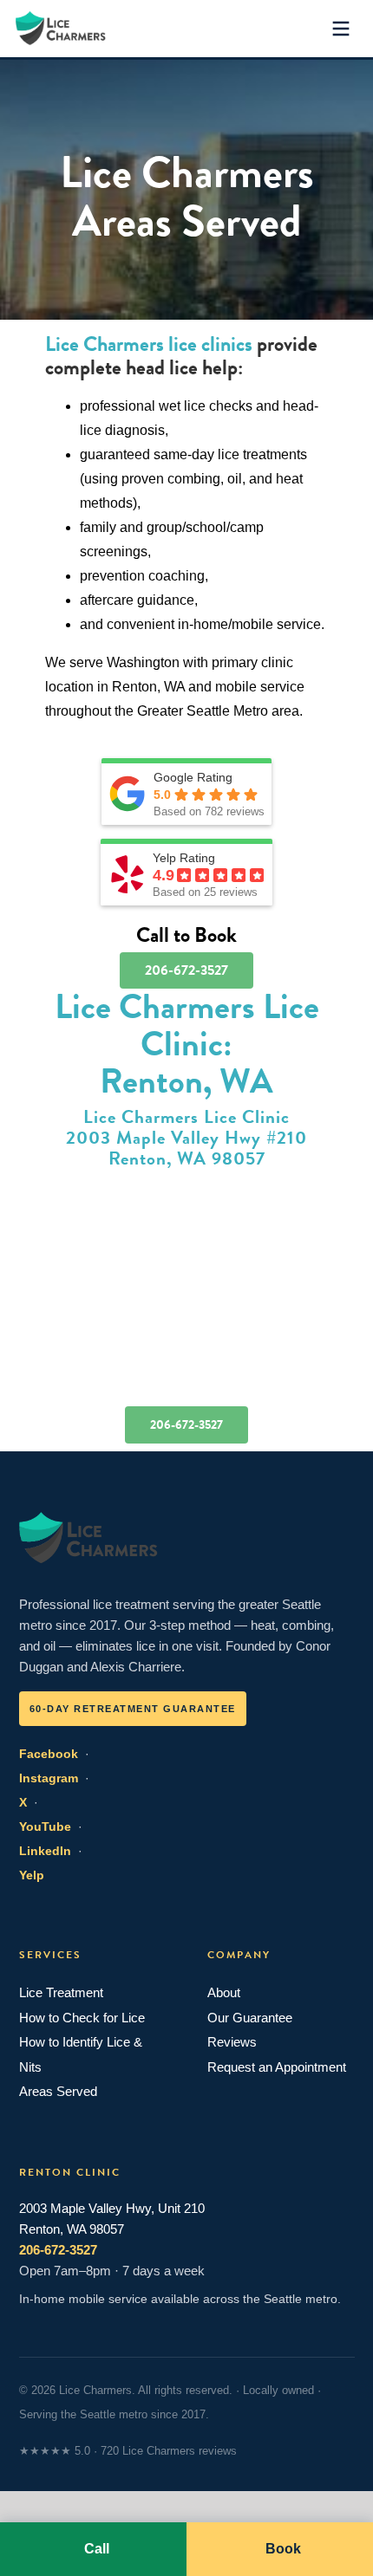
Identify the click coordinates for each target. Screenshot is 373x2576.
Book (283, 2549)
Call (97, 2549)
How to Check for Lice (82, 2018)
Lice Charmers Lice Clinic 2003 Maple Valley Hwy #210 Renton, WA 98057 (186, 1137)
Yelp (32, 1875)
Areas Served (58, 2091)
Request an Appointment (277, 2067)
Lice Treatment (61, 1992)
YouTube (45, 1827)
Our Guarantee (250, 2018)
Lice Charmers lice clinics (149, 344)
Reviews (232, 2042)
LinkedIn (45, 1851)
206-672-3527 (58, 2250)
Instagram (49, 1778)
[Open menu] (341, 29)
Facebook (49, 1754)
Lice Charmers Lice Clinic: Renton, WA (187, 1044)
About (224, 1992)
